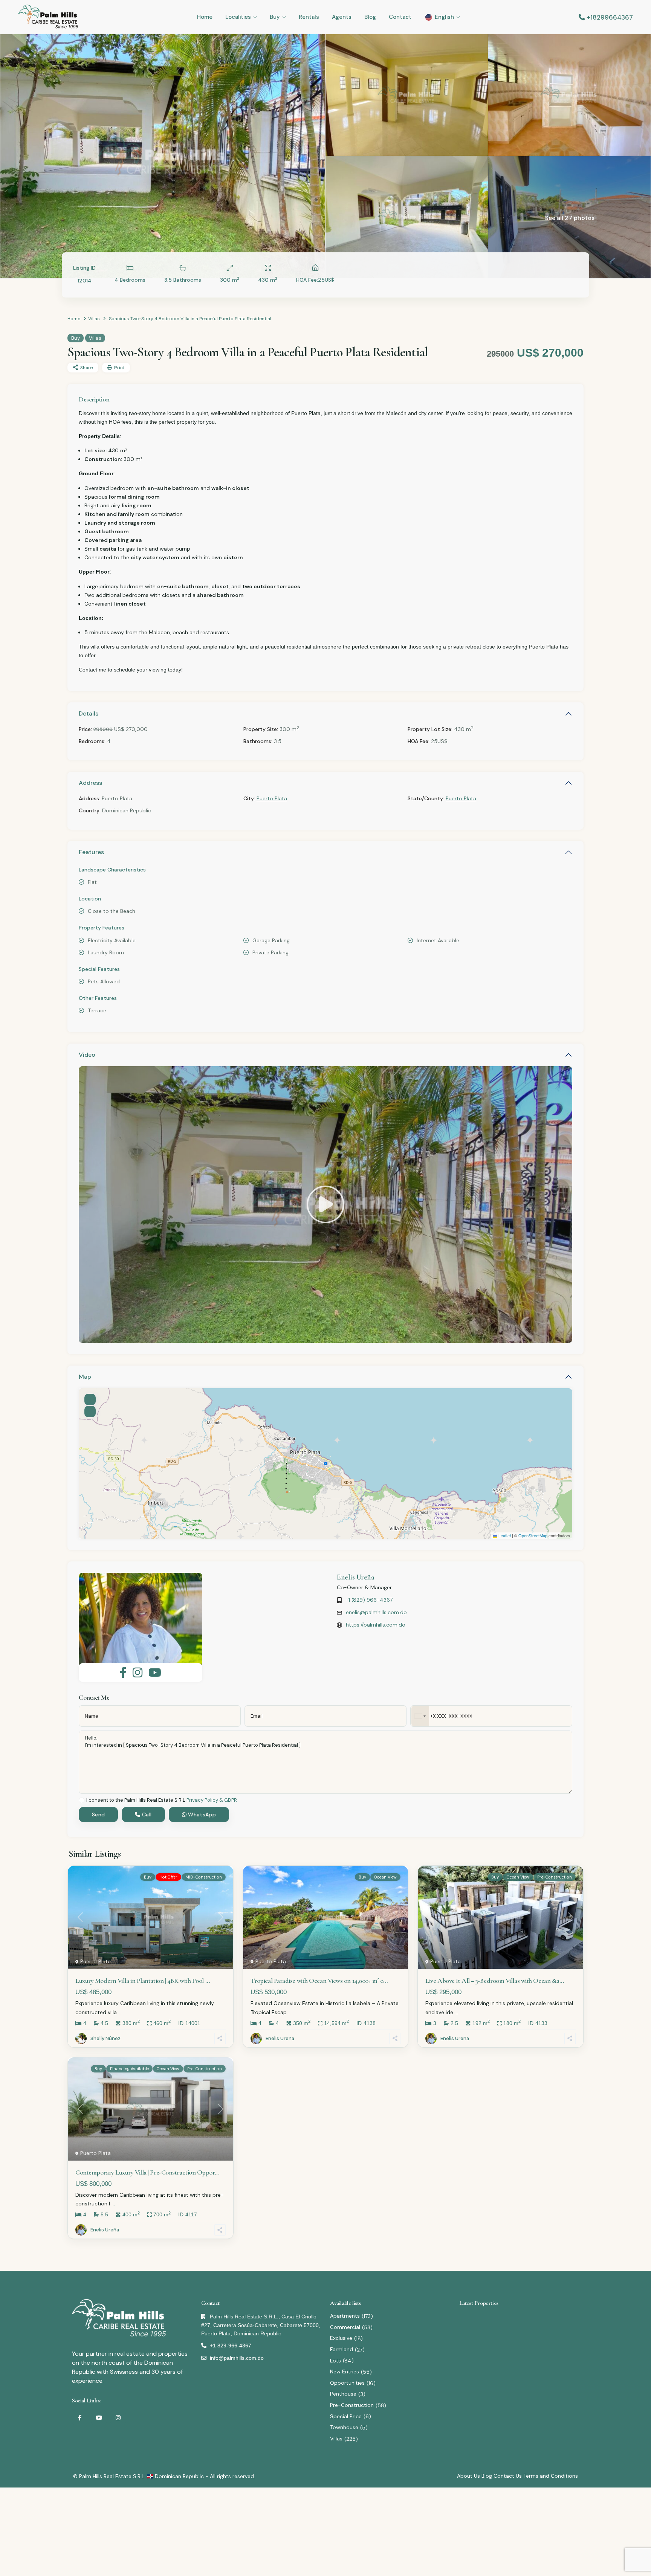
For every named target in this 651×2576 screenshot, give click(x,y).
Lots (335, 2361)
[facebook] (80, 2418)
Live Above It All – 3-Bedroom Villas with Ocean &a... (495, 1981)
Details (89, 713)
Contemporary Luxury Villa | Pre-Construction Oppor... (147, 2172)
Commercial (345, 2327)
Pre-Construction (352, 2405)
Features (91, 852)
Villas (94, 319)
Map (85, 1377)
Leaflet (504, 1535)
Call (146, 1814)
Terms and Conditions (551, 2476)
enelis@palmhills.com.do (376, 1612)
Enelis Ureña (355, 1577)
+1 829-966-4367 (231, 2346)
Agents (342, 17)
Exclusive (341, 2338)
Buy (275, 17)
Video (87, 1055)
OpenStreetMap (533, 1535)
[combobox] (420, 1716)
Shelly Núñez (105, 2038)
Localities (238, 17)
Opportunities (347, 2383)
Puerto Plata (272, 798)
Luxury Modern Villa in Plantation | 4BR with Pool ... (143, 1981)
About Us (468, 2476)
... (120, 2012)
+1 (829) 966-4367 (369, 1600)
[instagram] (118, 2418)
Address (90, 783)
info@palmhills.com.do (237, 2358)
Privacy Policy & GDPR (212, 1800)
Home (205, 17)
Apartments (345, 2316)
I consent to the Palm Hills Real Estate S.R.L (162, 1800)
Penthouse (343, 2394)
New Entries (345, 2372)
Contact (400, 17)
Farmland (342, 2349)
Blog (370, 17)
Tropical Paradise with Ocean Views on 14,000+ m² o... (319, 1981)
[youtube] (99, 2418)
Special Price (346, 2416)
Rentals (309, 17)
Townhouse (344, 2427)
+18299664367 (610, 17)
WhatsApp (201, 1814)
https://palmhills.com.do (376, 1625)
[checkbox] (82, 1800)
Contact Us (508, 2476)
